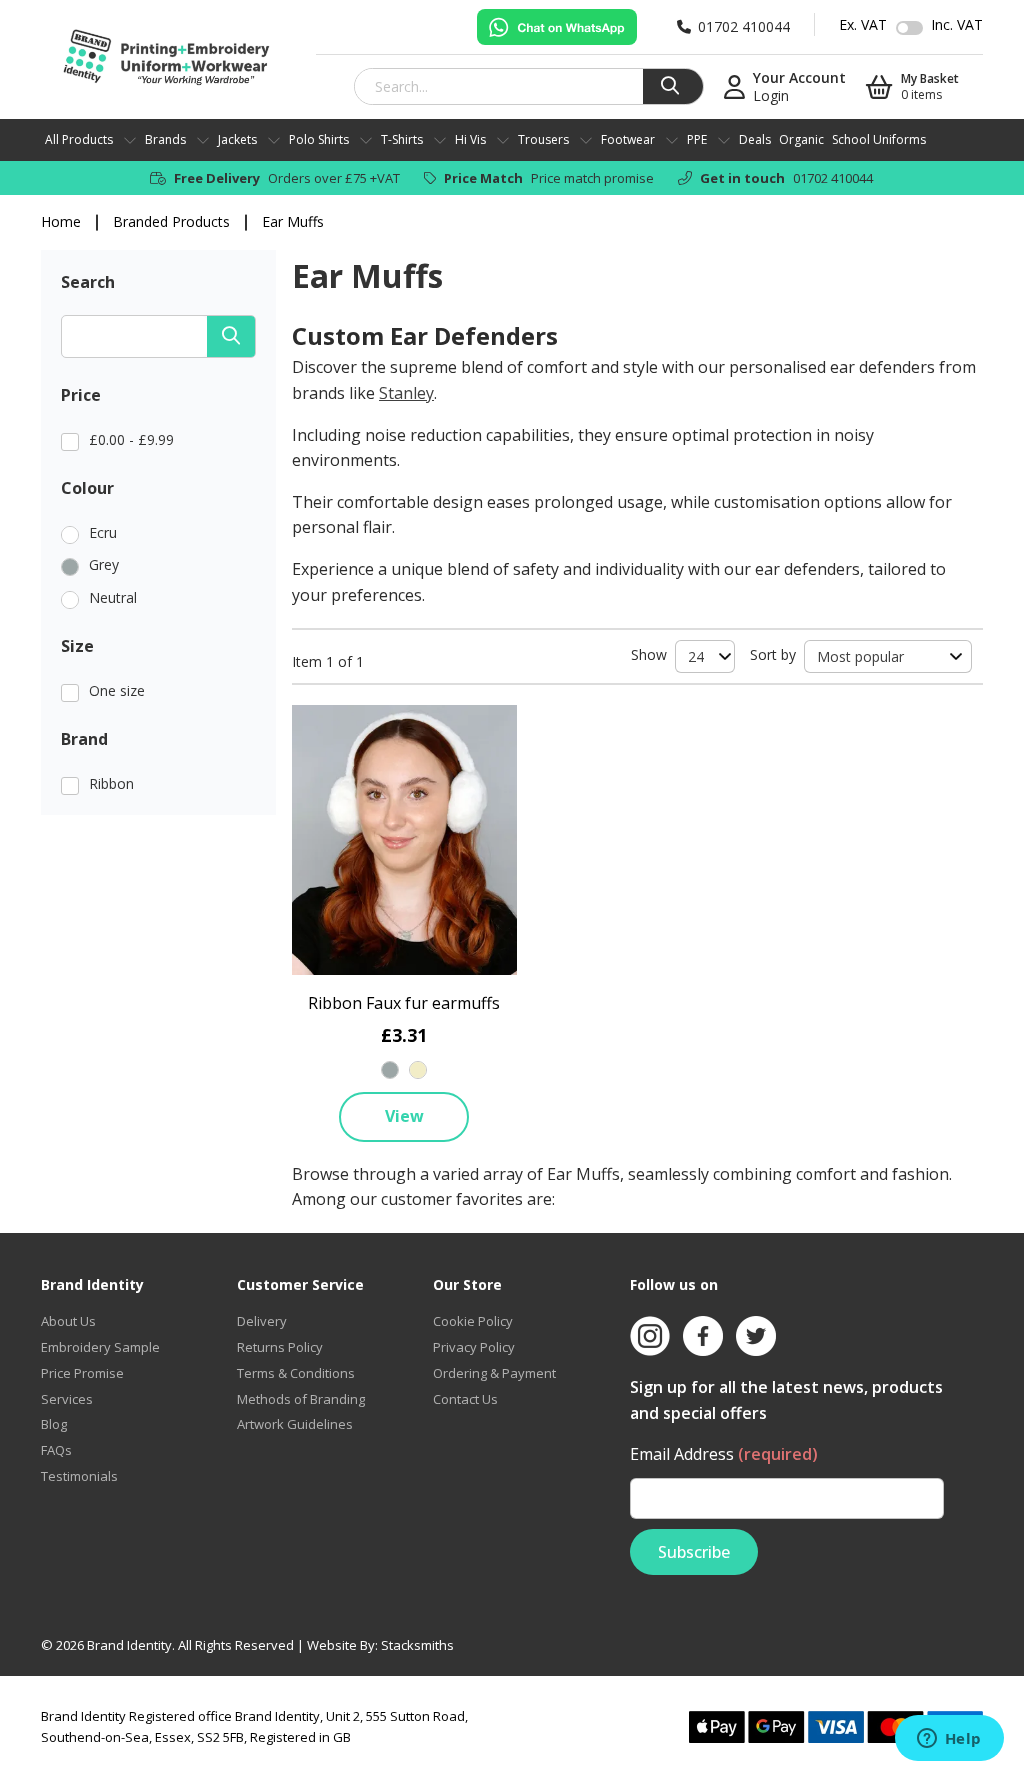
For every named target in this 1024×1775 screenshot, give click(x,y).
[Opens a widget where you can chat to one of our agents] (949, 1740)
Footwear (628, 139)
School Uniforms (879, 139)
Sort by (773, 654)
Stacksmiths (417, 1645)
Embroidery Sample (100, 1347)
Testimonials (79, 1476)
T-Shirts (402, 139)
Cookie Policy (473, 1321)
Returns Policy (280, 1347)
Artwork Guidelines (295, 1424)
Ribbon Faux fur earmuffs (404, 1003)
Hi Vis (470, 139)
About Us (68, 1321)
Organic (801, 139)
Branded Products (171, 221)
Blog (54, 1424)
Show (649, 654)
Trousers (543, 139)
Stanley (406, 393)
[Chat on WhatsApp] (557, 27)
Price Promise (82, 1373)
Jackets (237, 139)
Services (67, 1399)
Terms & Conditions (296, 1373)
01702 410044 (833, 178)
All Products (79, 139)
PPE (697, 139)
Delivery (262, 1321)
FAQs (56, 1450)
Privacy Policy (474, 1347)
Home (61, 221)
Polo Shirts (319, 139)
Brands (165, 139)
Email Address (724, 1454)
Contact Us (465, 1399)
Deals (755, 139)
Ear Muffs (293, 221)
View (404, 1116)
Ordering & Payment (494, 1373)
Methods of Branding (301, 1399)
